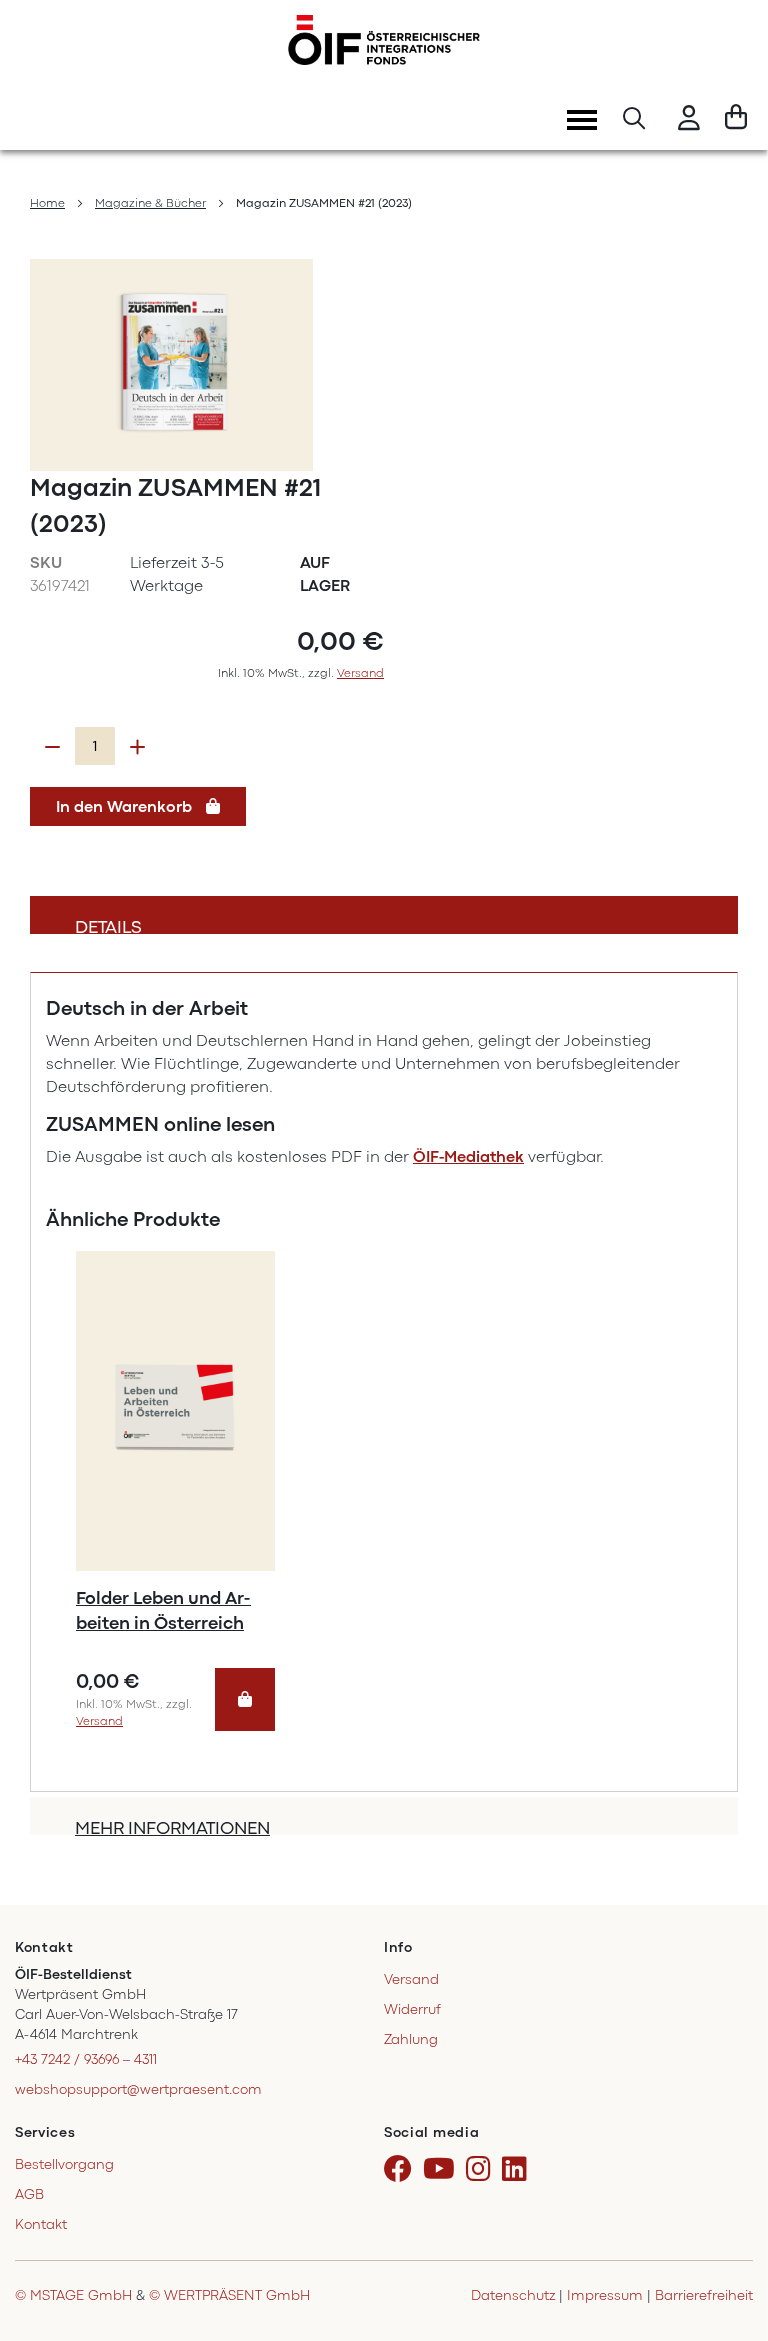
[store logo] (384, 40)
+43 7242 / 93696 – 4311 (86, 2059)
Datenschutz (513, 2295)
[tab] (384, 915)
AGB (29, 2194)
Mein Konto (689, 120)
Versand (360, 673)
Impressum (605, 2295)
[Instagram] (482, 2170)
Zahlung (411, 2039)
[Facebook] (401, 2170)
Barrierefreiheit (704, 2295)
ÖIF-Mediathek (468, 1157)
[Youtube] (442, 2170)
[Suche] (634, 120)
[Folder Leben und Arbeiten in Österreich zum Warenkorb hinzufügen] (245, 1699)
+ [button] (137, 747)
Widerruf (412, 2009)
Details (108, 925)
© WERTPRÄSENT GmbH (229, 2295)
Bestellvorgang (64, 2164)
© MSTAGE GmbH (73, 2295)
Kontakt (41, 2224)
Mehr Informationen (172, 1826)
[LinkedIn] (518, 2170)
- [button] (52, 747)
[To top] (727, 2240)
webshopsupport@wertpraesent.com (138, 2089)
